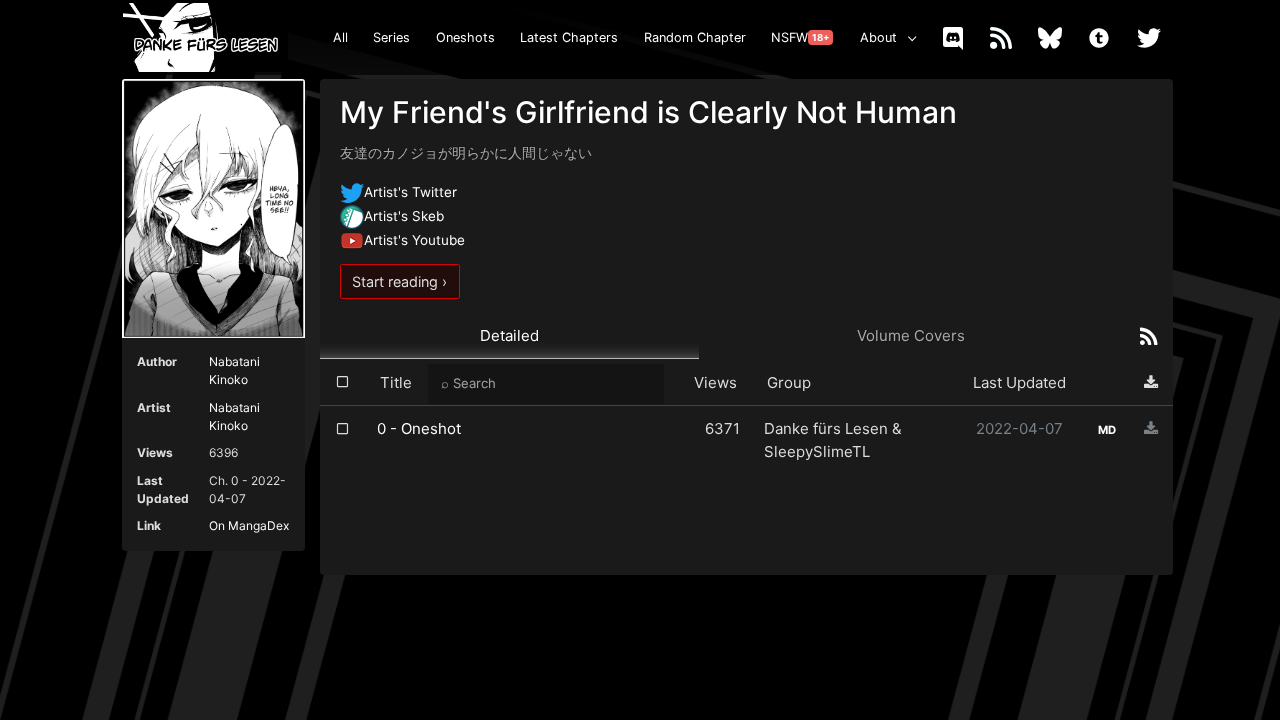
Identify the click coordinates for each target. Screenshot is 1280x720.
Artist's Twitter (410, 192)
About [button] (878, 37)
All (340, 37)
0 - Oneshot (419, 428)
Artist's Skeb (404, 216)
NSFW (800, 37)
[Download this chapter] (1151, 428)
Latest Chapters (569, 37)
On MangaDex (249, 525)
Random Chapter (695, 37)
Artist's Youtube (414, 240)
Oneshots (465, 37)
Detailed (509, 335)
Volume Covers (911, 335)
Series (391, 37)
